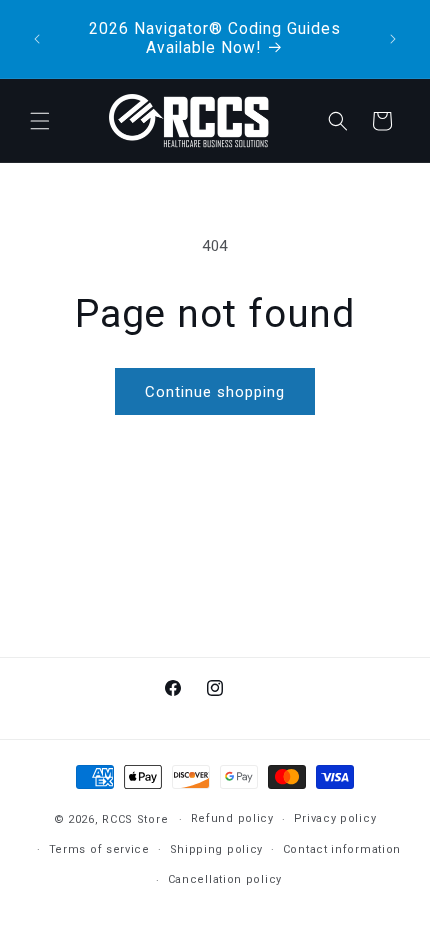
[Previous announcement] (37, 39)
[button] (40, 121)
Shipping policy (217, 849)
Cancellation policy (225, 879)
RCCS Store (135, 819)
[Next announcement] (393, 39)
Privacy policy (335, 818)
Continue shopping (215, 392)
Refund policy (232, 818)
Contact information (342, 849)
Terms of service (99, 849)
